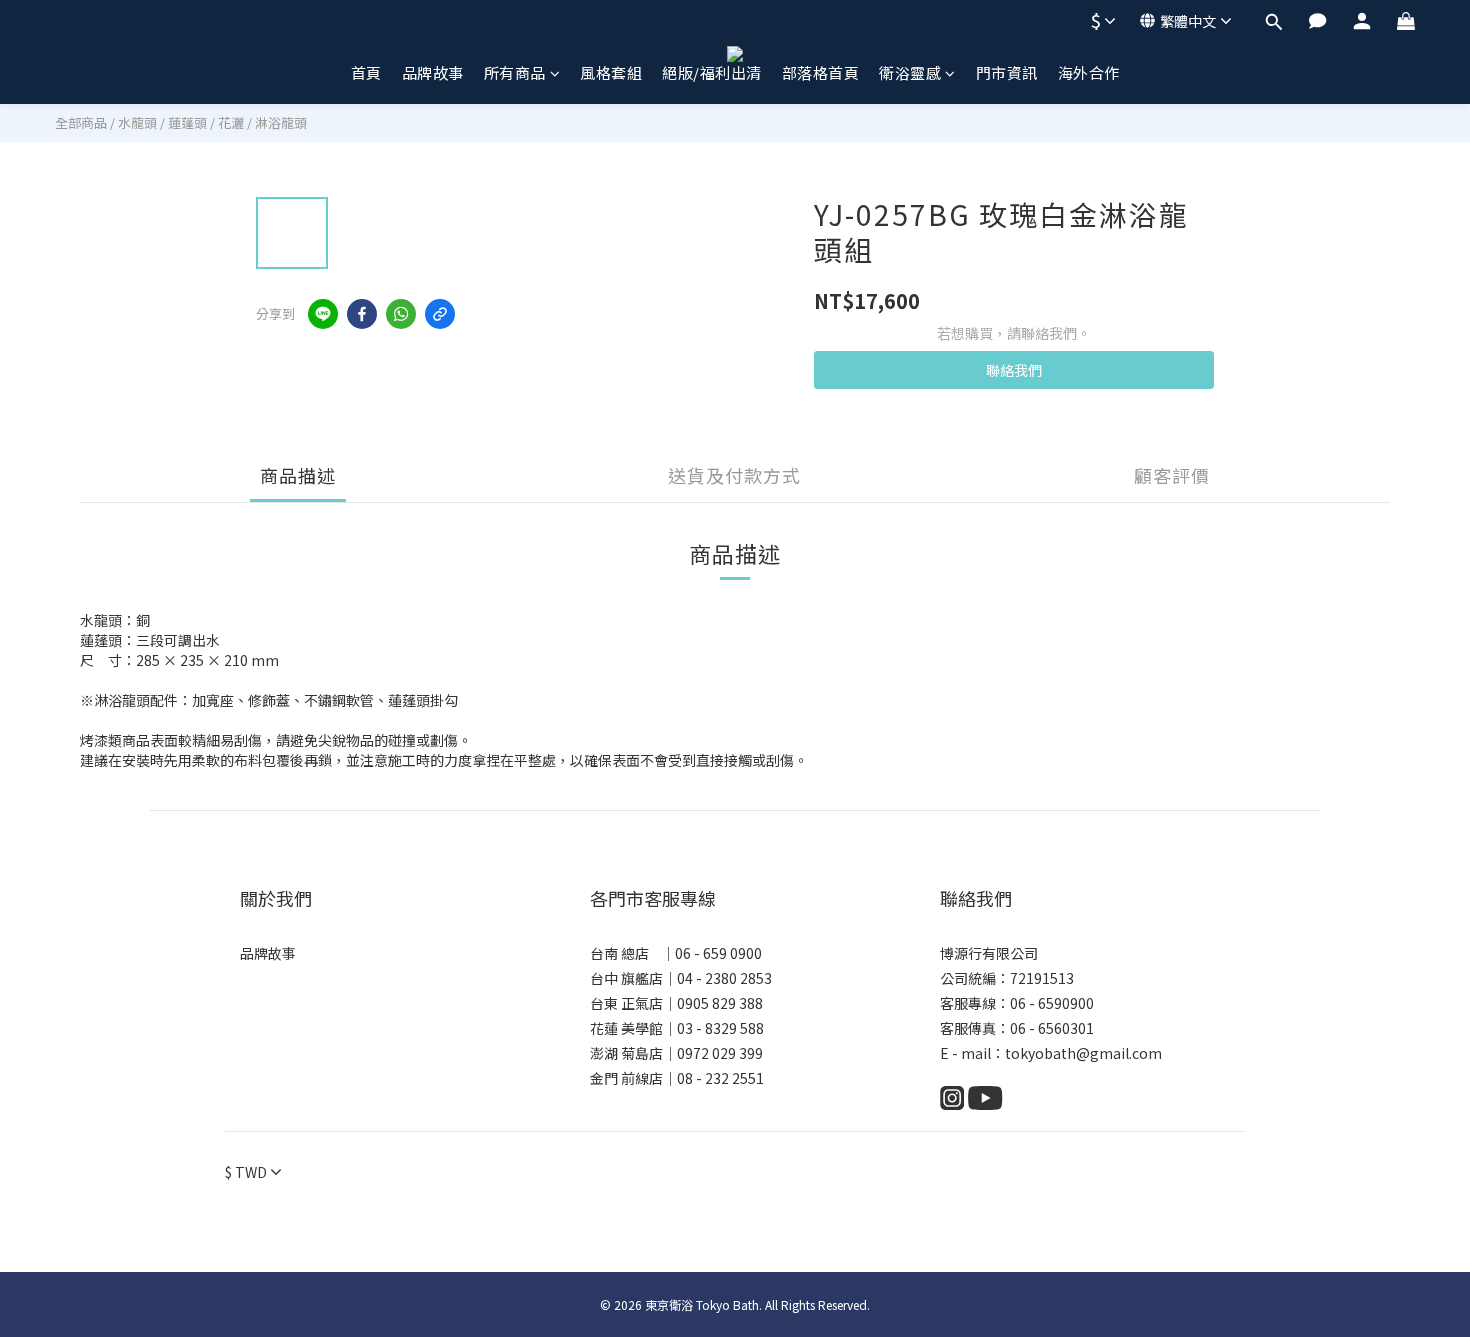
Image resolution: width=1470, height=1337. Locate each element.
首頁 (366, 72)
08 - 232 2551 (720, 1078)
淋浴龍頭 (281, 122)
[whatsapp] (401, 314)
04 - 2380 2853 (724, 978)
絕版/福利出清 (712, 72)
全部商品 (81, 122)
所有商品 (515, 72)
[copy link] (440, 314)
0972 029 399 (720, 1053)
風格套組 (611, 72)
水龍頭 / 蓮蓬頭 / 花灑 (181, 122)
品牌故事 (433, 72)
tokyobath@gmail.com (1083, 1053)
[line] (323, 314)
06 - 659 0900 (718, 953)
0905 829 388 (720, 1003)
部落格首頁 (821, 72)
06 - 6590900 (1052, 1003)
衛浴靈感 (910, 72)
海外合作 (1089, 72)
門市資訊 (1007, 72)
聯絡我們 (1014, 370)
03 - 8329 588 (720, 1028)
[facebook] (362, 314)
